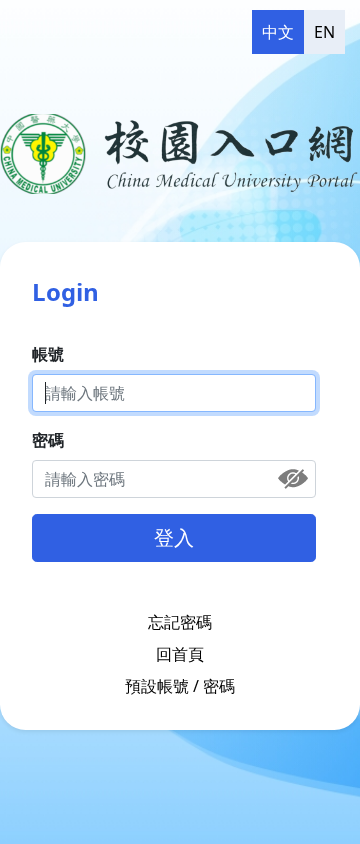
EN (324, 32)
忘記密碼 (180, 622)
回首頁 (180, 654)
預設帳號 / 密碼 (180, 686)
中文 (278, 32)
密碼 (48, 440)
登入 (174, 537)
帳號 (48, 354)
